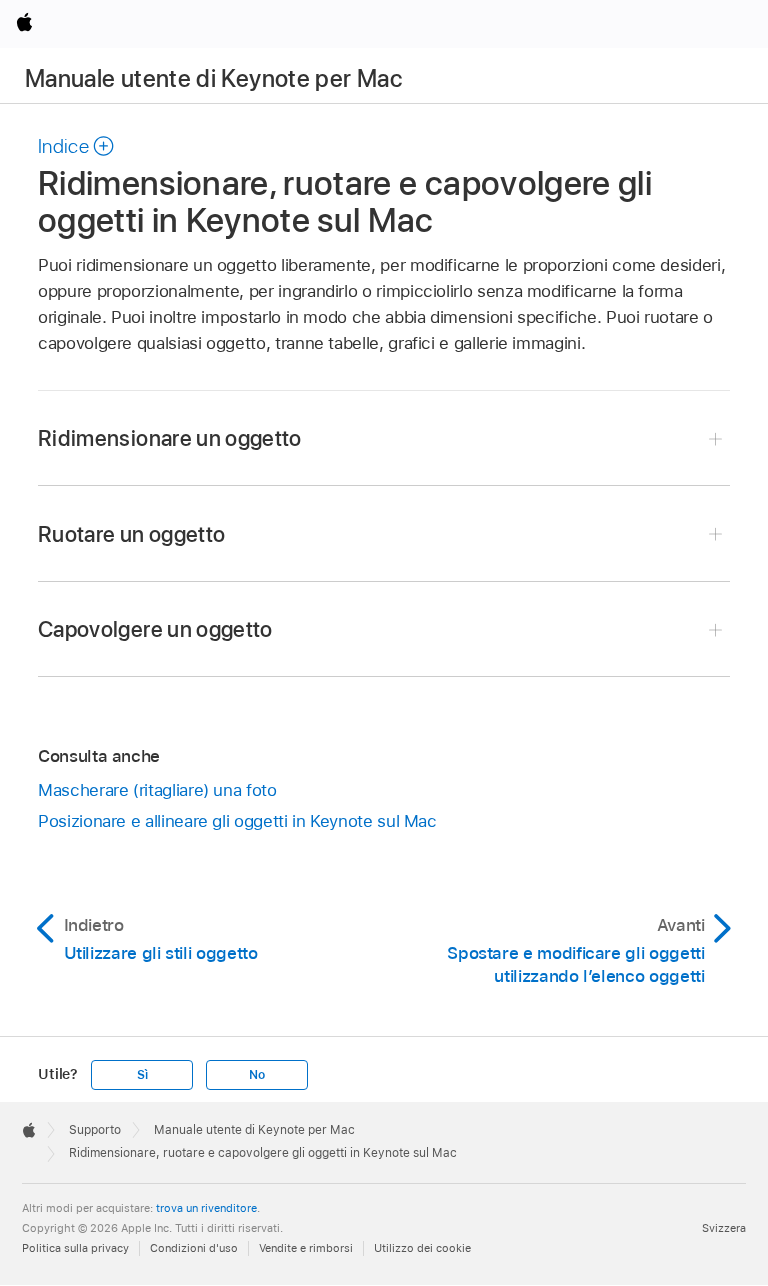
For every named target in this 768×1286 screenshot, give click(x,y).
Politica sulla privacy (75, 1248)
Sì (142, 1075)
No (257, 1075)
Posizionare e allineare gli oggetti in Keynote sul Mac (237, 821)
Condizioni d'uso (194, 1248)
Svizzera (724, 1228)
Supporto (95, 1130)
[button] (77, 146)
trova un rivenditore (206, 1208)
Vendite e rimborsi (306, 1248)
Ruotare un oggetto (131, 534)
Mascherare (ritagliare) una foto (157, 790)
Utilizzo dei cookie (422, 1248)
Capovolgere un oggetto (155, 629)
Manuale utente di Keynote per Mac (213, 78)
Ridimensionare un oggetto (170, 438)
